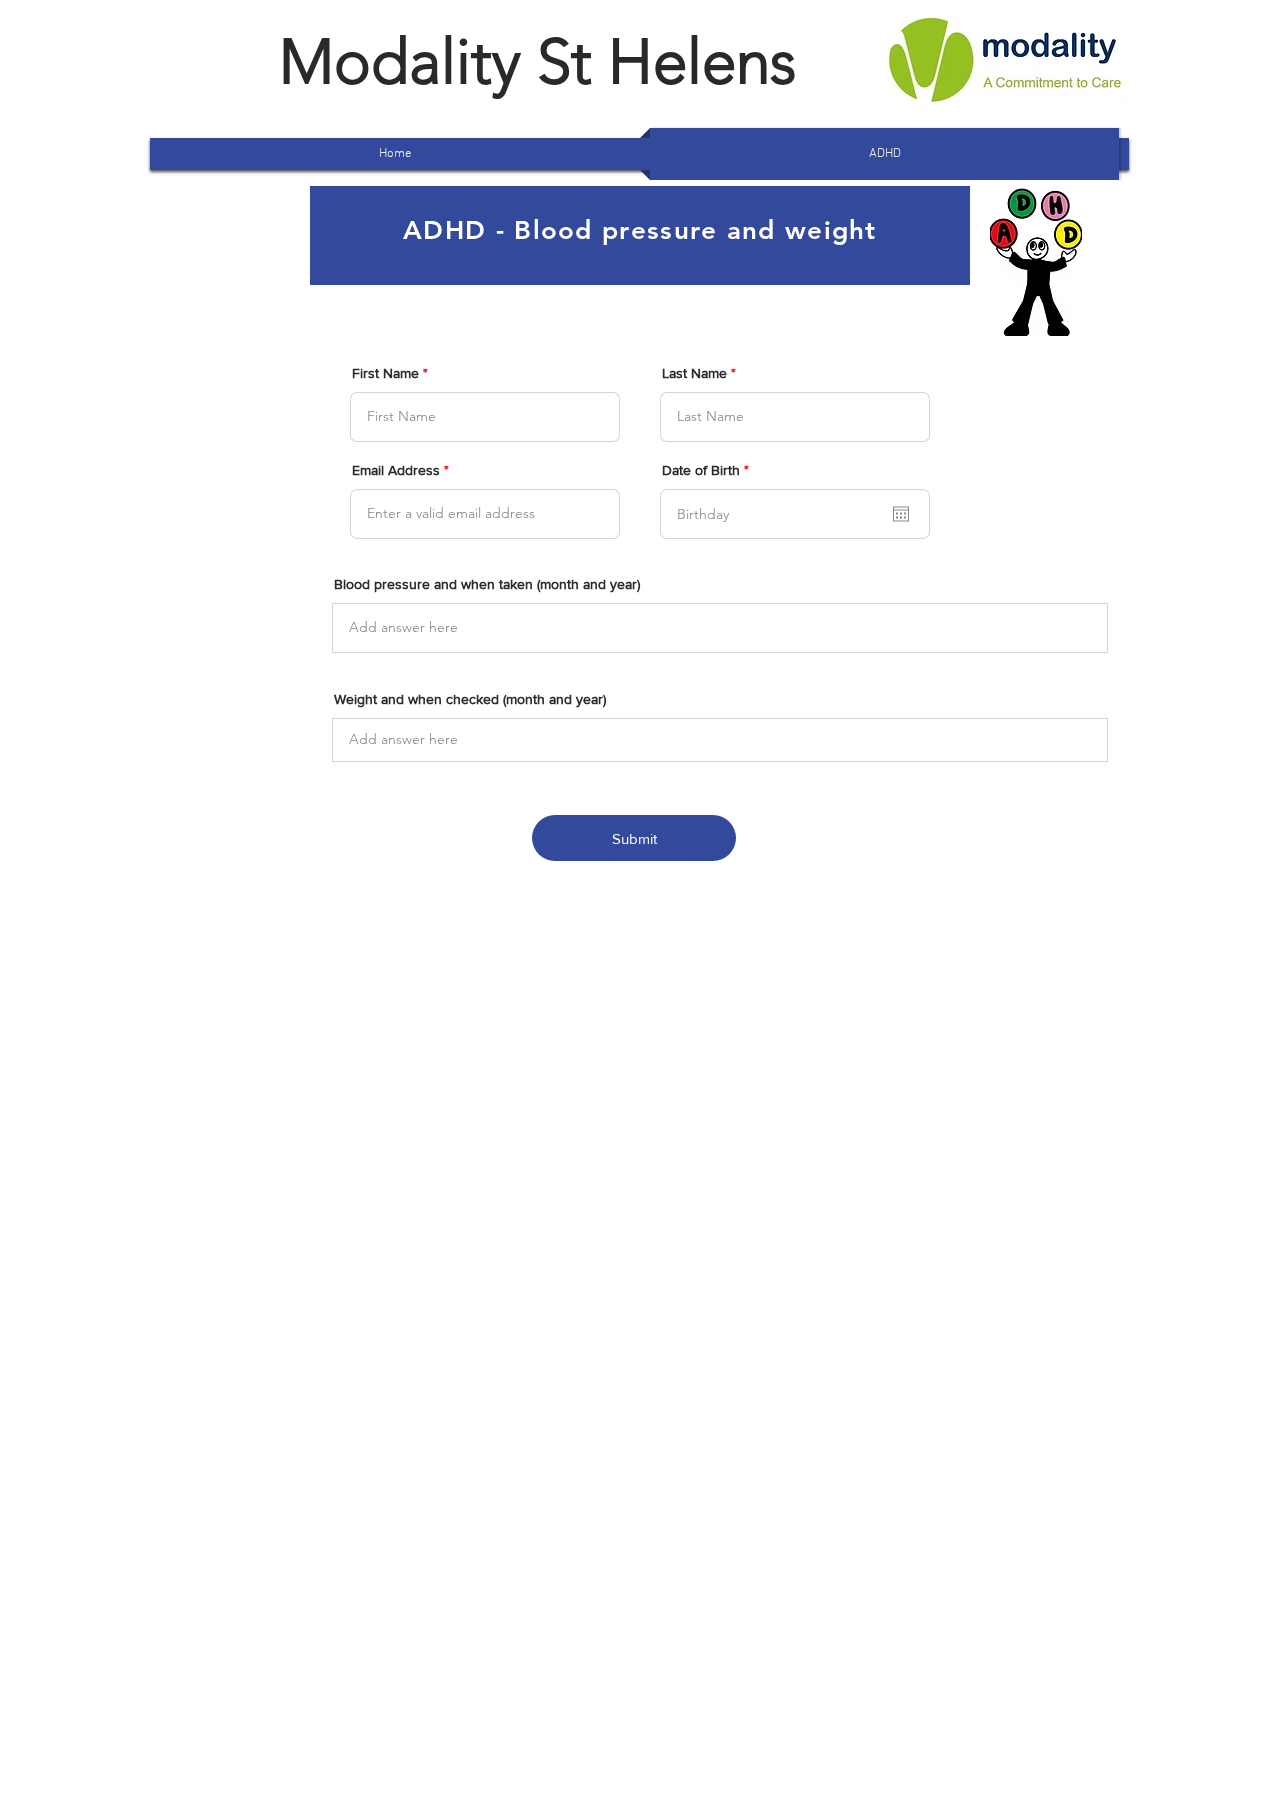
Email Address (396, 470)
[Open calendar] (901, 514)
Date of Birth (709, 470)
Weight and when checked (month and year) (470, 699)
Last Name (694, 373)
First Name (385, 373)
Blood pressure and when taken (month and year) (487, 584)
